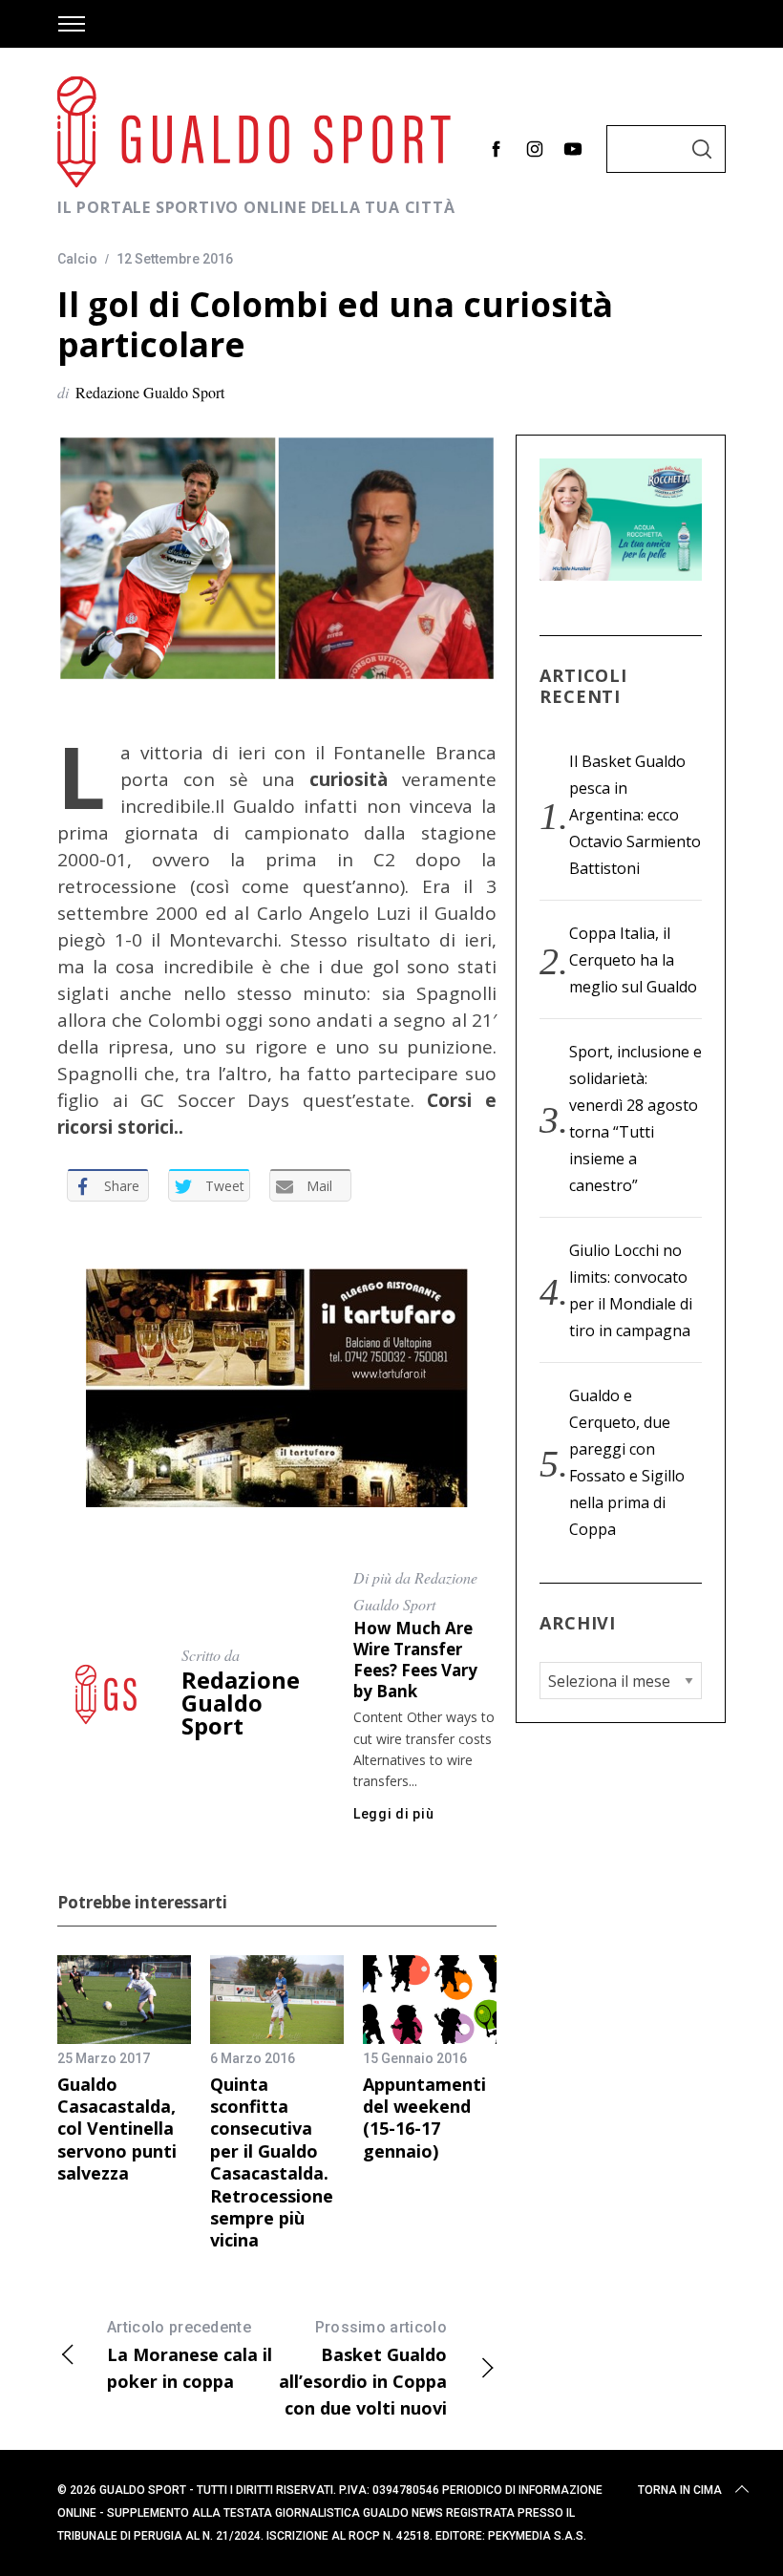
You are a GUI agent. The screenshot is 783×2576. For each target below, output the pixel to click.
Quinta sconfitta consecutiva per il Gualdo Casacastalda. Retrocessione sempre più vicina (272, 2162)
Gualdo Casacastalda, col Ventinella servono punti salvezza (117, 2129)
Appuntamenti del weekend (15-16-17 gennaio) (424, 2118)
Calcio (77, 259)
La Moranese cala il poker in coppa (190, 2355)
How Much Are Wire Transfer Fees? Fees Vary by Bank (415, 1660)
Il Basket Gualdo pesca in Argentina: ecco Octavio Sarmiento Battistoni (635, 815)
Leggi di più (393, 1814)
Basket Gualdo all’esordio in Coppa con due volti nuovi (363, 2369)
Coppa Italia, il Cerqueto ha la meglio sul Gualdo (633, 960)
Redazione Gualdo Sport (150, 392)
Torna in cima (680, 2490)
